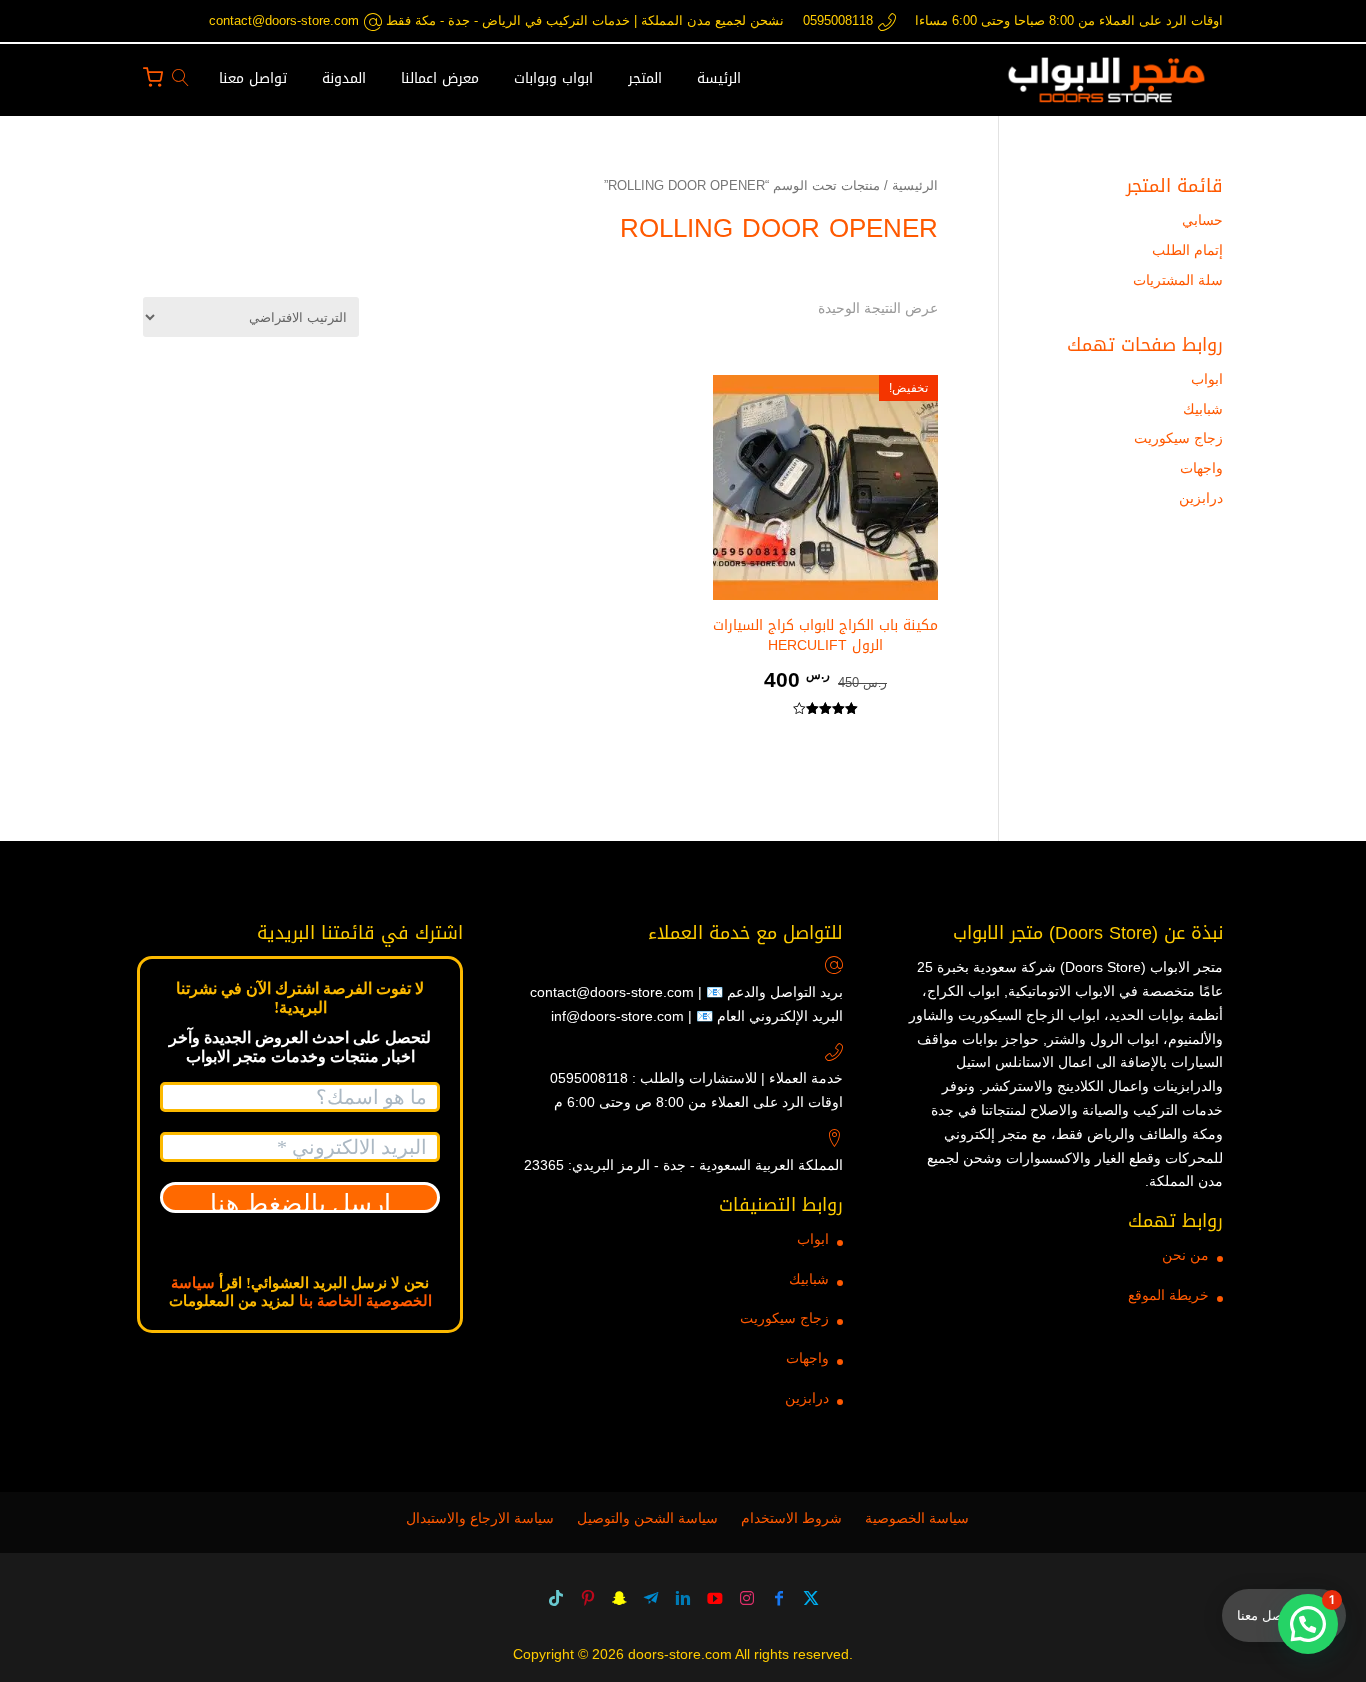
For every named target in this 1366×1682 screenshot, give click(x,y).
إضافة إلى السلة (825, 742)
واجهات (1201, 468)
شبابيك (1203, 409)
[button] (1316, 1548)
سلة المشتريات (1178, 280)
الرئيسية (915, 185)
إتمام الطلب (1187, 250)
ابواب (1207, 379)
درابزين (1201, 498)
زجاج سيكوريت (1178, 438)
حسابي (1202, 220)
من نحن (1185, 1255)
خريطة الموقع (1168, 1295)
